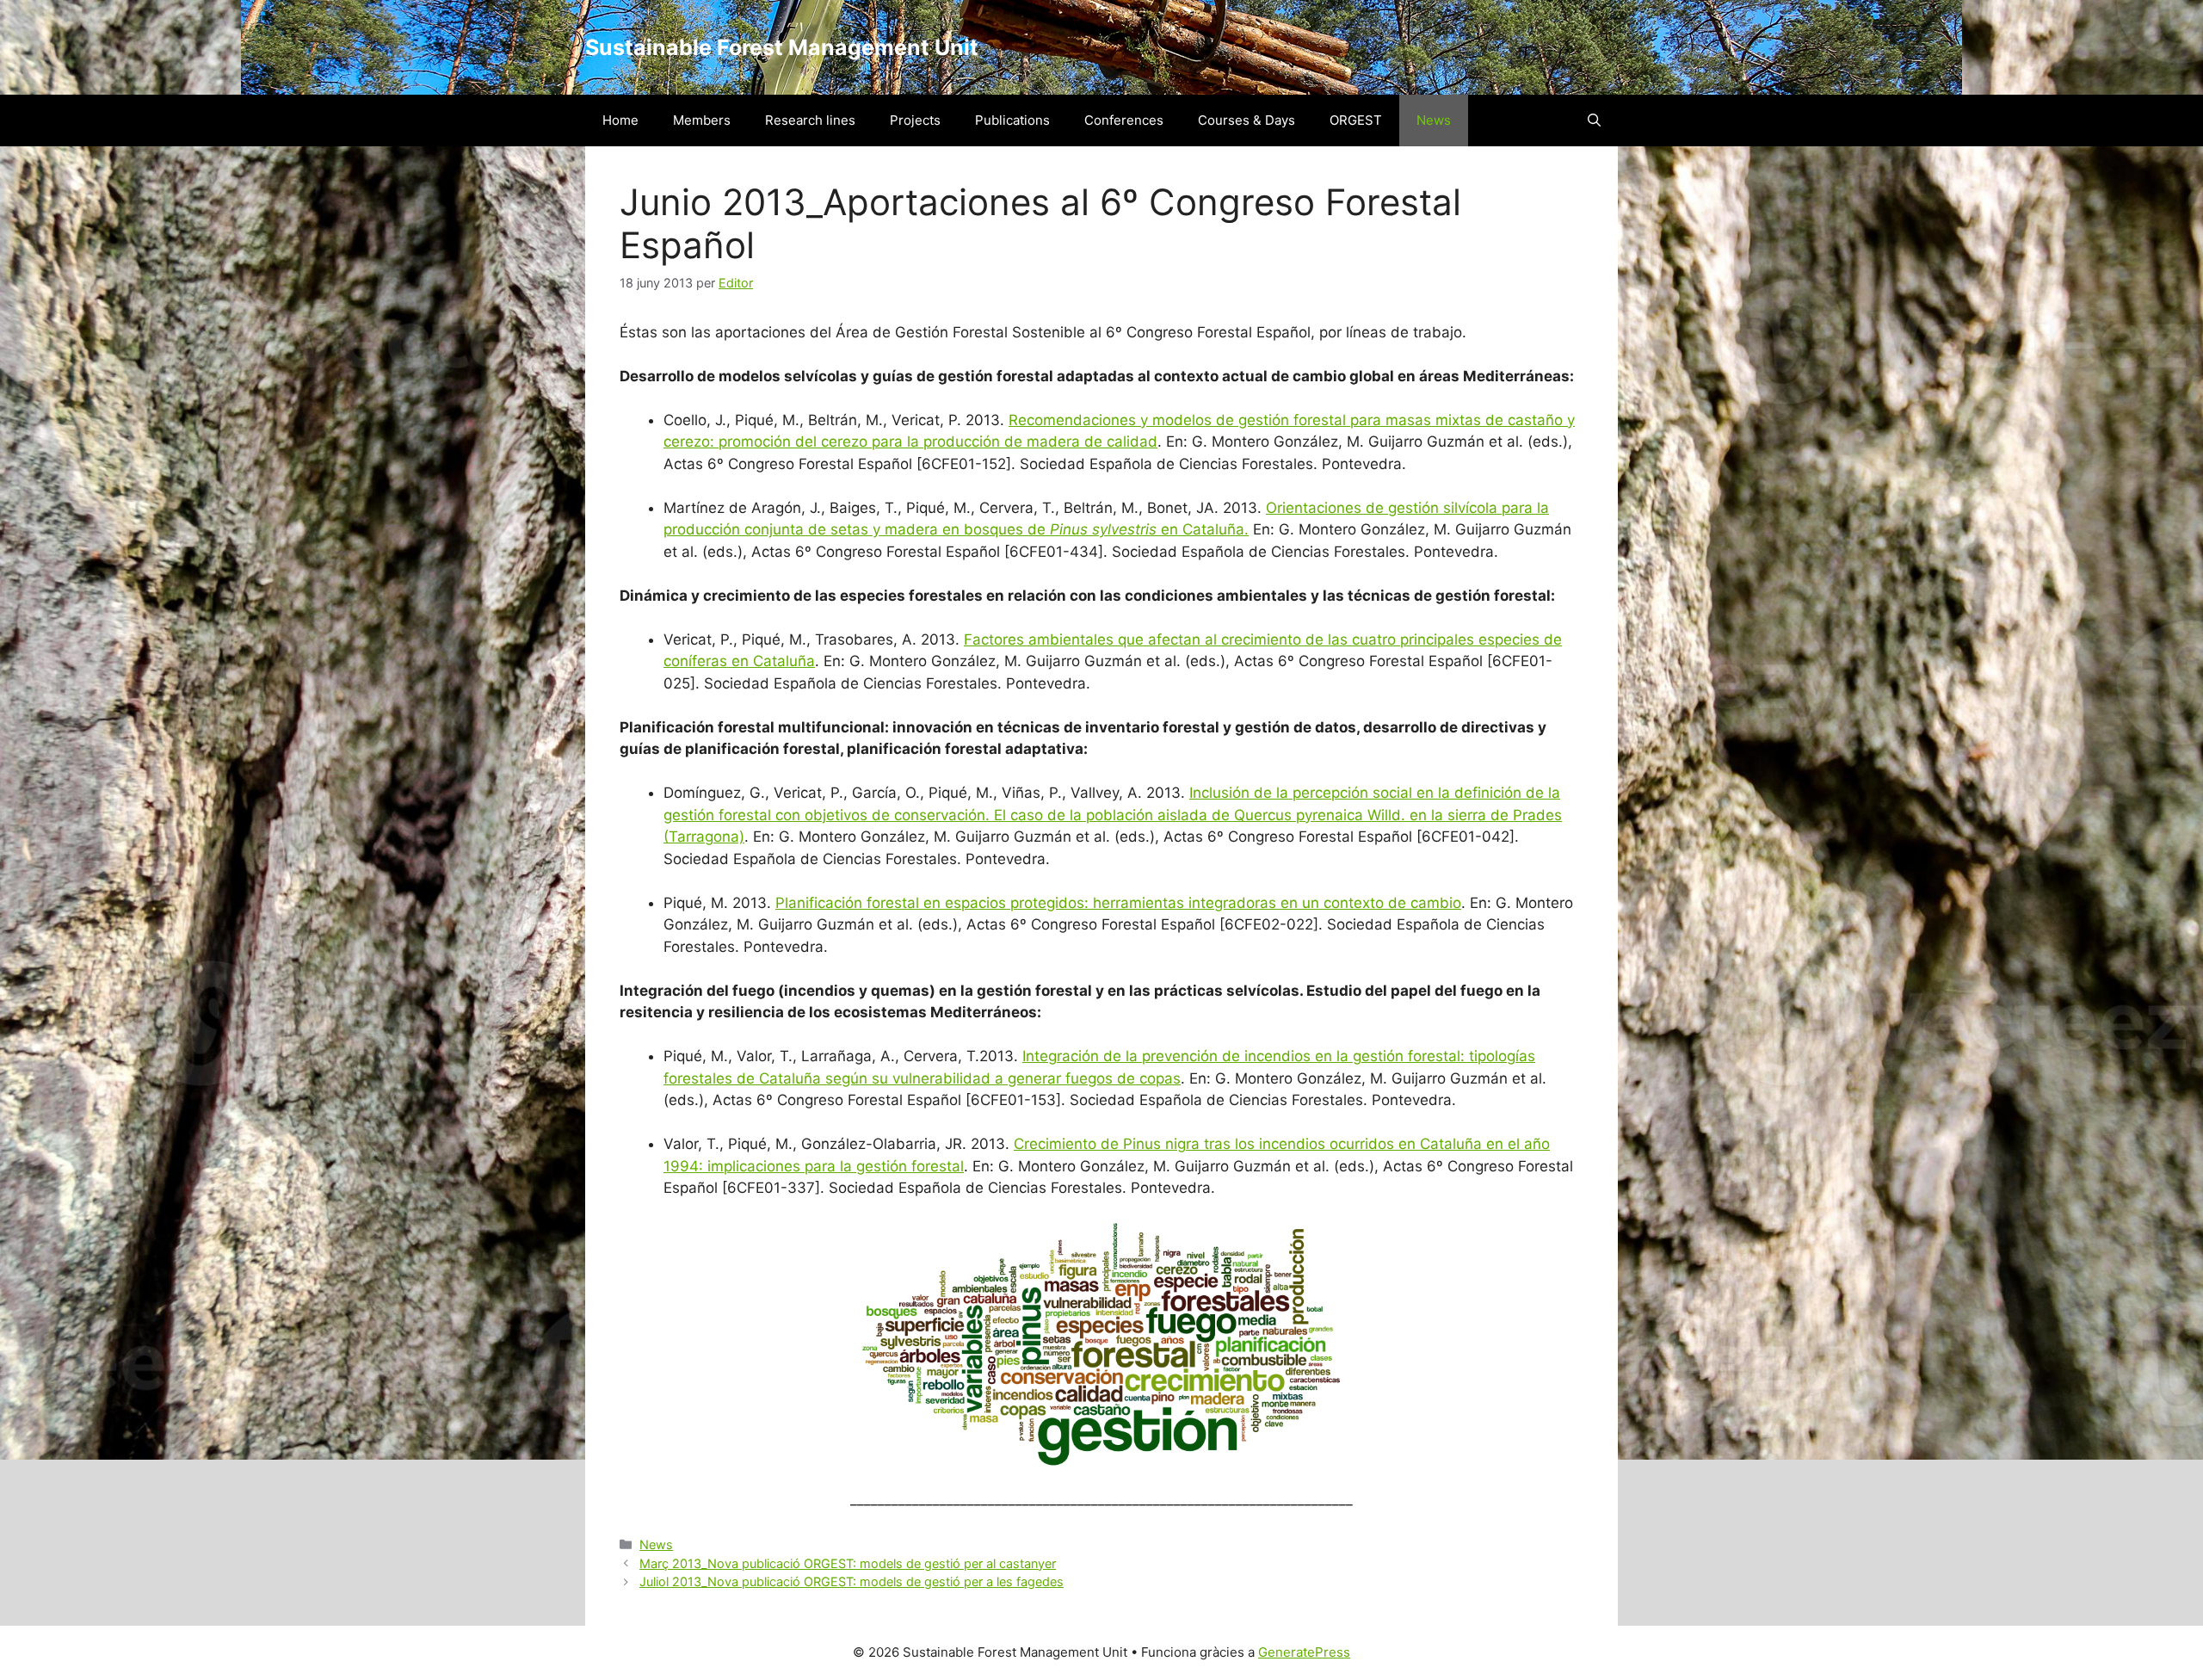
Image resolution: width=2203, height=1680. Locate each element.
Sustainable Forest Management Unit (782, 47)
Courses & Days (1247, 120)
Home (620, 120)
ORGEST (1356, 120)
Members (702, 120)
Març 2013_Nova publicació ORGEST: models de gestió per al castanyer (848, 1563)
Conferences (1124, 120)
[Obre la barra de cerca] (1594, 120)
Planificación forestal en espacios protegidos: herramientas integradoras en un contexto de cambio (1118, 903)
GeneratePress (1304, 1652)
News (1434, 120)
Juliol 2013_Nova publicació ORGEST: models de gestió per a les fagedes (852, 1581)
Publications (1012, 120)
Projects (915, 120)
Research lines (810, 120)
